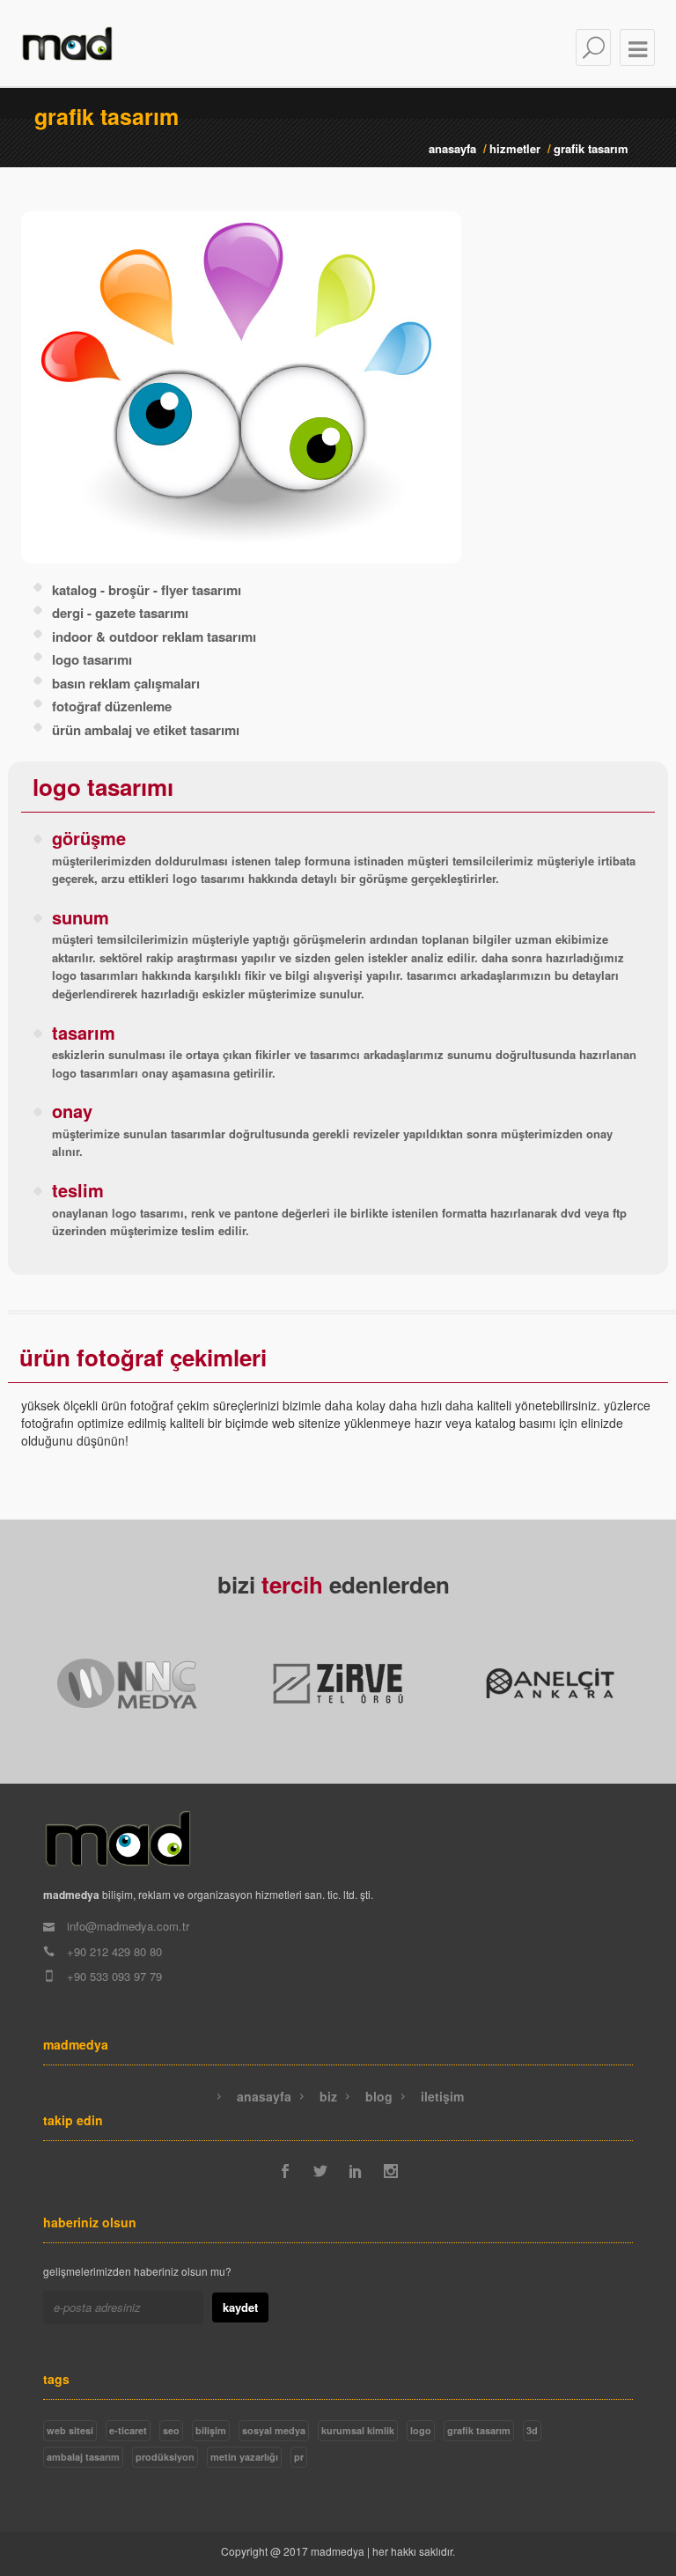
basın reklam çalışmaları (126, 683)
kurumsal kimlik (358, 2430)
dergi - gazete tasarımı (120, 613)
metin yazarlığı (244, 2457)
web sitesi (70, 2430)
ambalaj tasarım (83, 2457)
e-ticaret (128, 2430)
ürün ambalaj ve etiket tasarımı (146, 730)
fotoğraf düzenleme (112, 706)
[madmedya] (118, 1841)
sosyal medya (274, 2430)
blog (377, 2096)
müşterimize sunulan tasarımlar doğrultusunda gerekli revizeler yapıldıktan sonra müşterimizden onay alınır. (332, 1132)
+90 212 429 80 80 (113, 1951)
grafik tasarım (479, 2430)
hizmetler (515, 148)
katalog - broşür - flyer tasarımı (147, 590)
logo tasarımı (92, 659)
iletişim (441, 2096)
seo (171, 2430)
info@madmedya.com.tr (126, 1926)
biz (327, 2096)
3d (532, 2430)
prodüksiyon (165, 2457)
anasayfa (452, 148)
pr (299, 2457)
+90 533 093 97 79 (113, 1976)
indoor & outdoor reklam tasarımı (154, 637)
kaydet (240, 2307)
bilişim (211, 2430)
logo (421, 2430)
